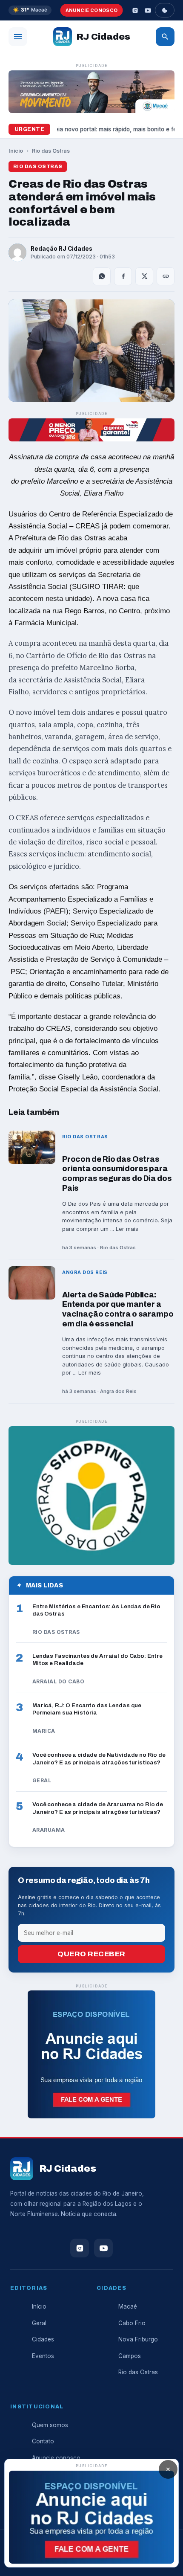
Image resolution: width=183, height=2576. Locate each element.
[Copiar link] (166, 276)
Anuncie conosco (92, 10)
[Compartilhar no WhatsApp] (102, 276)
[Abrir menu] (18, 37)
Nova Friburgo (138, 2339)
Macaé (128, 2306)
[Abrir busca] (165, 37)
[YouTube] (148, 10)
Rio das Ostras (51, 151)
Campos (130, 2356)
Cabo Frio (132, 2323)
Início (16, 151)
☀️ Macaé (30, 10)
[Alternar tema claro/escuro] (165, 10)
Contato (43, 2441)
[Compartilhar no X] (144, 276)
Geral (39, 2323)
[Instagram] (135, 10)
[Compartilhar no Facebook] (123, 276)
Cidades (43, 2339)
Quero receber (91, 1954)
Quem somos (50, 2425)
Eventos (43, 2356)
